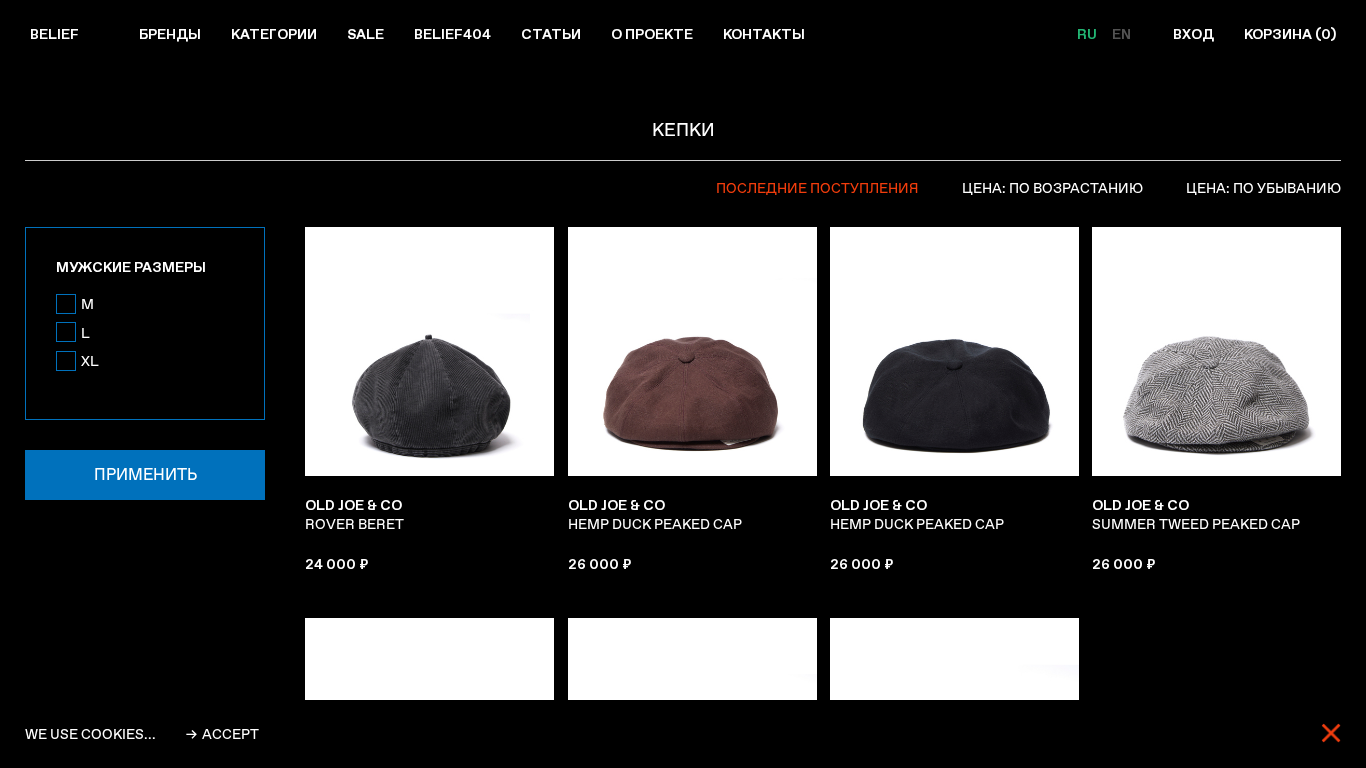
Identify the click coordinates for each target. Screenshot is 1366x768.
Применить (145, 474)
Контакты (764, 34)
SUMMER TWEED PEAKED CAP (1196, 515)
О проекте (652, 34)
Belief (54, 34)
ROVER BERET (354, 515)
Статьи (551, 34)
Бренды (170, 34)
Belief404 (452, 34)
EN (1121, 34)
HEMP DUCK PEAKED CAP (655, 515)
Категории (274, 34)
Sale (365, 34)
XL (90, 361)
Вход (1193, 34)
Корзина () (1290, 34)
